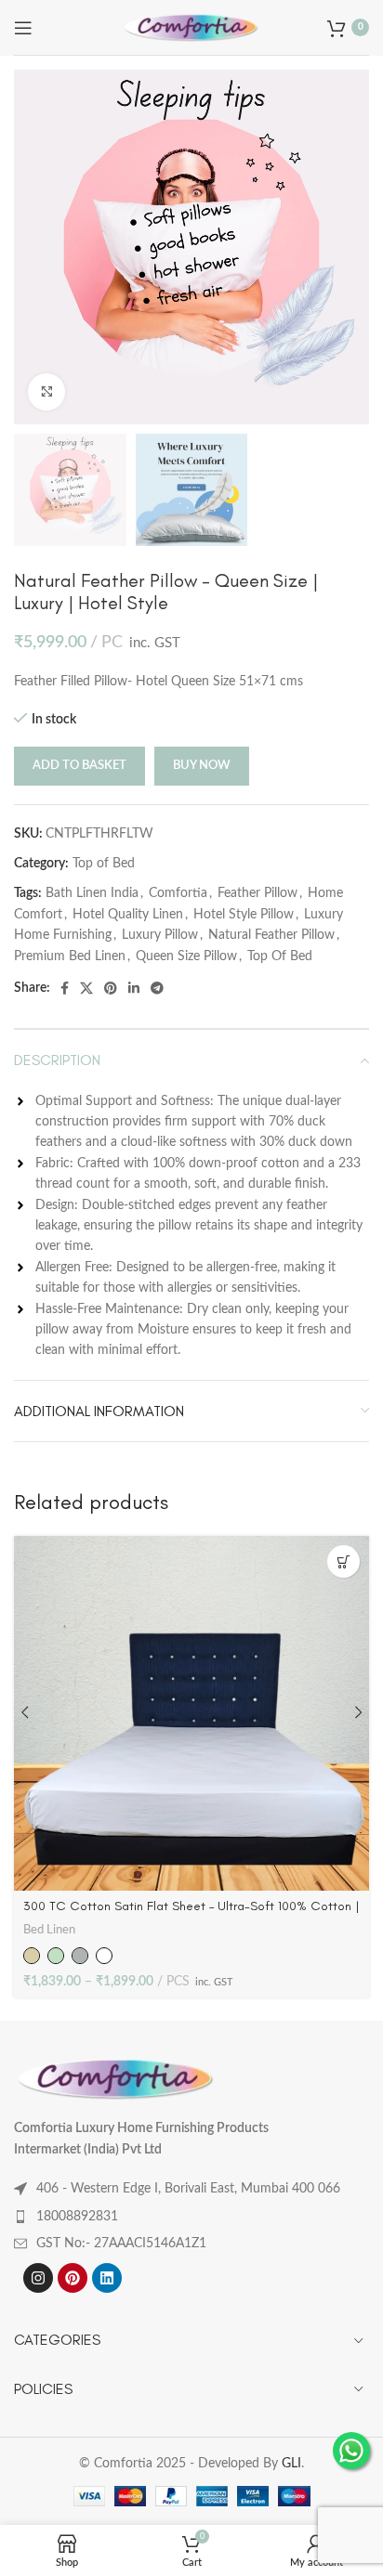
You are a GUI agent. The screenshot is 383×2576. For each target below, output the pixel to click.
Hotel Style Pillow (244, 915)
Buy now (202, 766)
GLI (291, 2464)
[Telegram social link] (157, 988)
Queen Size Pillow (186, 956)
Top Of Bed (280, 956)
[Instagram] (38, 2278)
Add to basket (79, 766)
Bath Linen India (92, 893)
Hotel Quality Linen (128, 915)
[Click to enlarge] (46, 392)
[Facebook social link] (65, 988)
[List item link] (191, 2217)
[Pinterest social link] (111, 988)
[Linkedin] (107, 2278)
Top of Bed (104, 864)
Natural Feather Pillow (271, 935)
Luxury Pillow (160, 935)
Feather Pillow (258, 893)
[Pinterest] (73, 2278)
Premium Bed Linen (70, 956)
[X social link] (86, 988)
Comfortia (178, 893)
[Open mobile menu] (23, 28)
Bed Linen (49, 1930)
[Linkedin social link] (134, 988)
